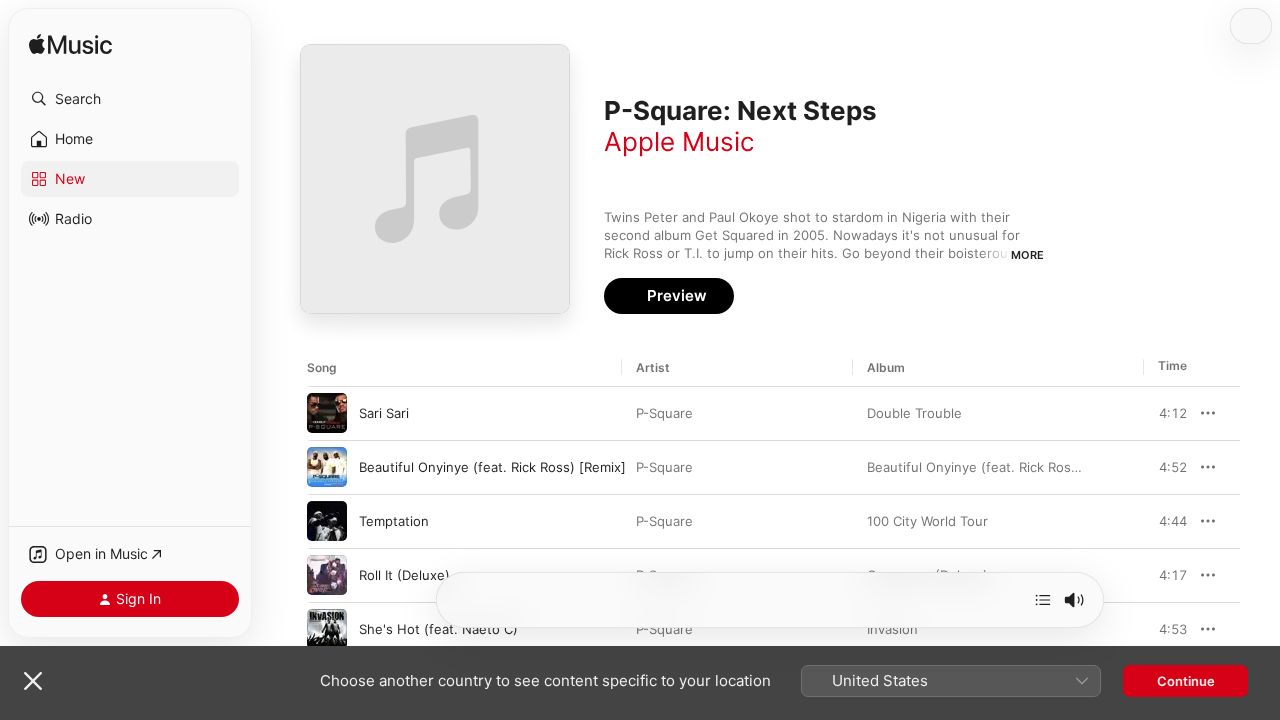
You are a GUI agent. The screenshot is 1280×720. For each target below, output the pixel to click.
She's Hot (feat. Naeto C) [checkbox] (438, 629)
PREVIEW (1165, 413)
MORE (1027, 255)
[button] (130, 99)
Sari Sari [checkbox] (384, 413)
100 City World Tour (927, 521)
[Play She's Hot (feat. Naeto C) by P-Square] (327, 629)
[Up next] (1043, 600)
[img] (70, 45)
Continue (1186, 681)
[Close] (33, 681)
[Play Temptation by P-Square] (327, 521)
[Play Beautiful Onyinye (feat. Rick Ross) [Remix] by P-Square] (327, 467)
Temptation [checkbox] (394, 521)
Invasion (892, 629)
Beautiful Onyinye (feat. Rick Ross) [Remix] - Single (1026, 467)
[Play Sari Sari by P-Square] (327, 413)
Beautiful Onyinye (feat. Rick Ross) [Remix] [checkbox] (492, 467)
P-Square (664, 413)
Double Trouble (914, 413)
